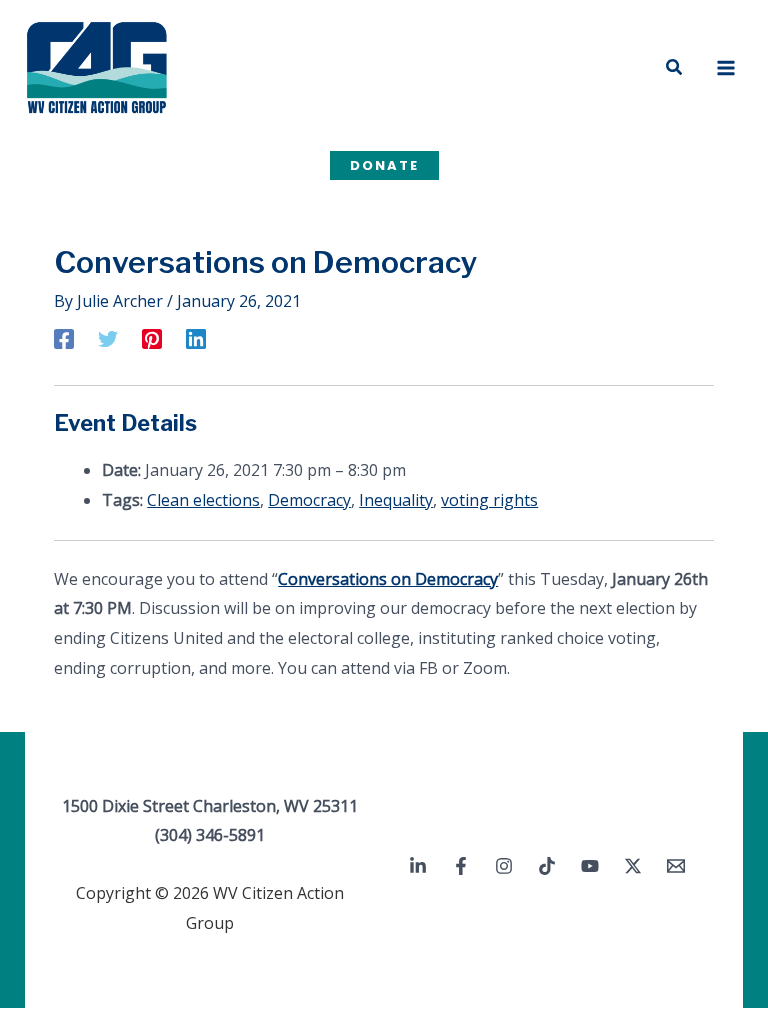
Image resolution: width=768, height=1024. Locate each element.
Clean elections (203, 500)
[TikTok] (547, 866)
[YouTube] (590, 866)
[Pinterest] (152, 337)
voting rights (489, 500)
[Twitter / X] (633, 866)
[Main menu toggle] (726, 68)
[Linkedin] (196, 337)
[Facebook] (64, 337)
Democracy (309, 500)
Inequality (396, 500)
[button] (675, 68)
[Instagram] (504, 866)
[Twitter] (108, 337)
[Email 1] (676, 866)
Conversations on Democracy (388, 579)
